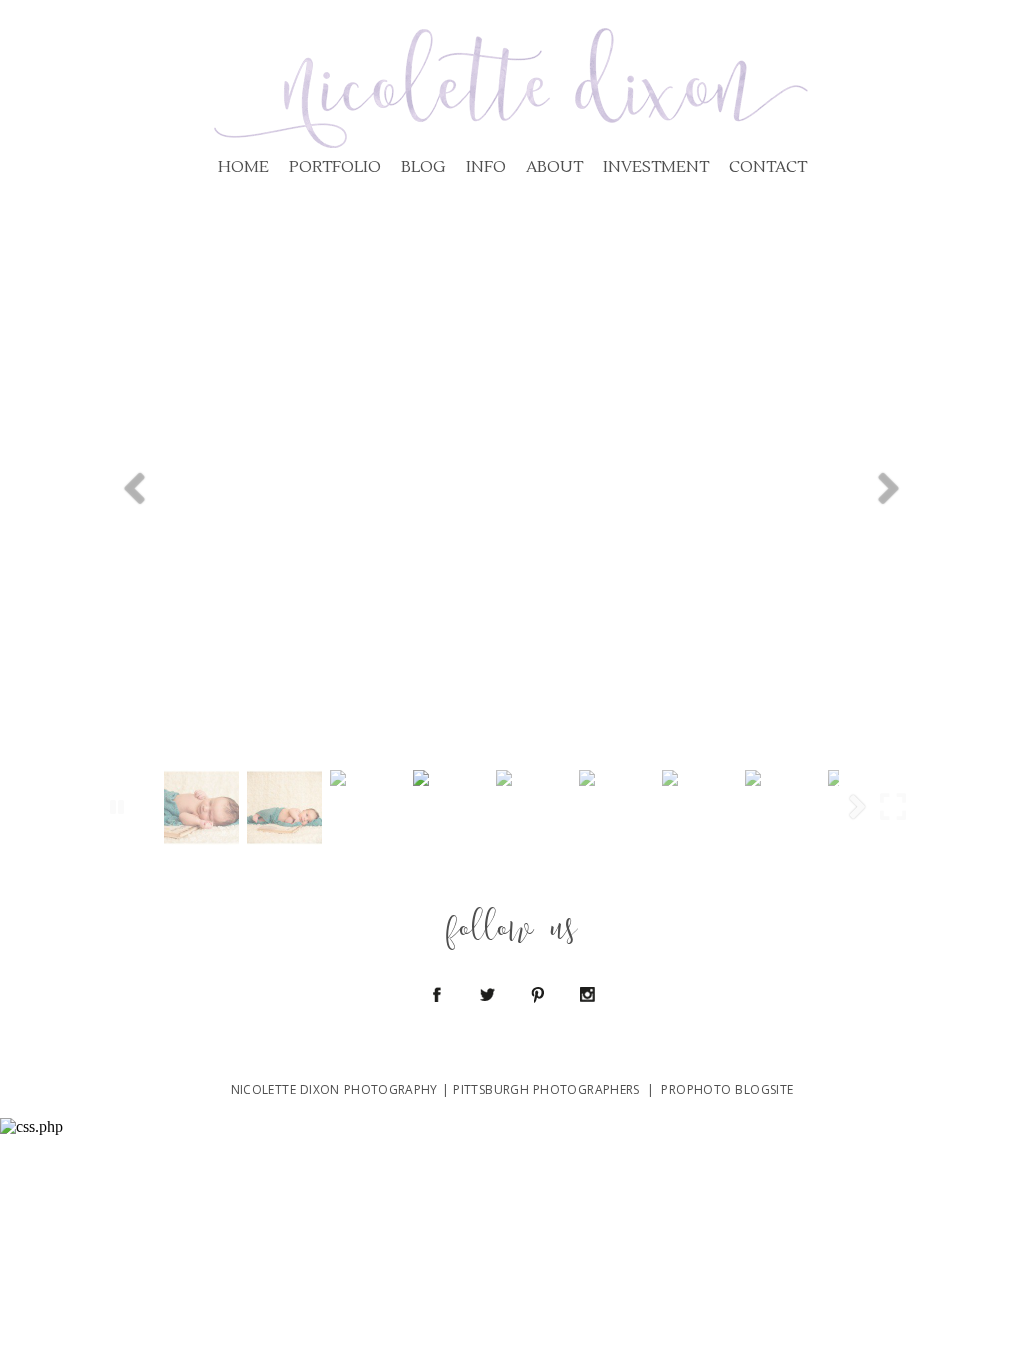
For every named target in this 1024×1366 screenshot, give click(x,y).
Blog (423, 167)
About (554, 167)
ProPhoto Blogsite (727, 1089)
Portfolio (335, 167)
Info (486, 167)
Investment (656, 167)
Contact (768, 167)
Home (243, 167)
